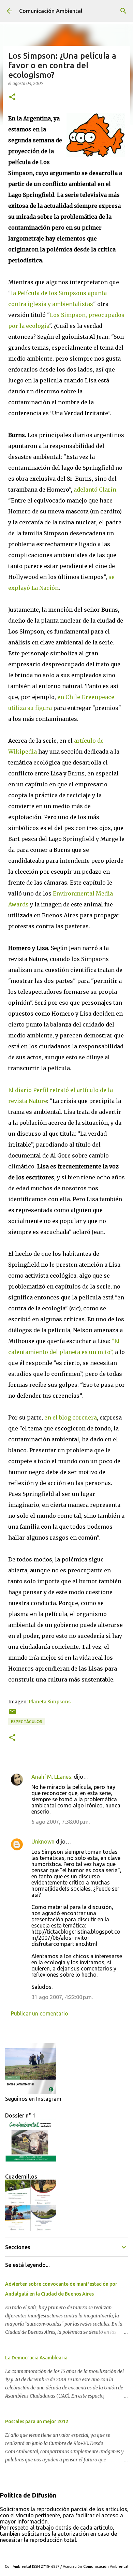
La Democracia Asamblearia (36, 2358)
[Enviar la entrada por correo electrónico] (12, 1714)
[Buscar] (123, 11)
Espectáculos (27, 1722)
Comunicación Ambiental (51, 11)
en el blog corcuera (71, 1417)
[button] (12, 97)
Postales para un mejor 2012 (37, 2421)
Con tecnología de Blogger (71, 2552)
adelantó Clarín (95, 490)
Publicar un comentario (40, 2013)
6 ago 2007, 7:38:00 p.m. (61, 1822)
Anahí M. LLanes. (52, 1777)
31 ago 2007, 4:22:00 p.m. (62, 1997)
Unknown (43, 1842)
